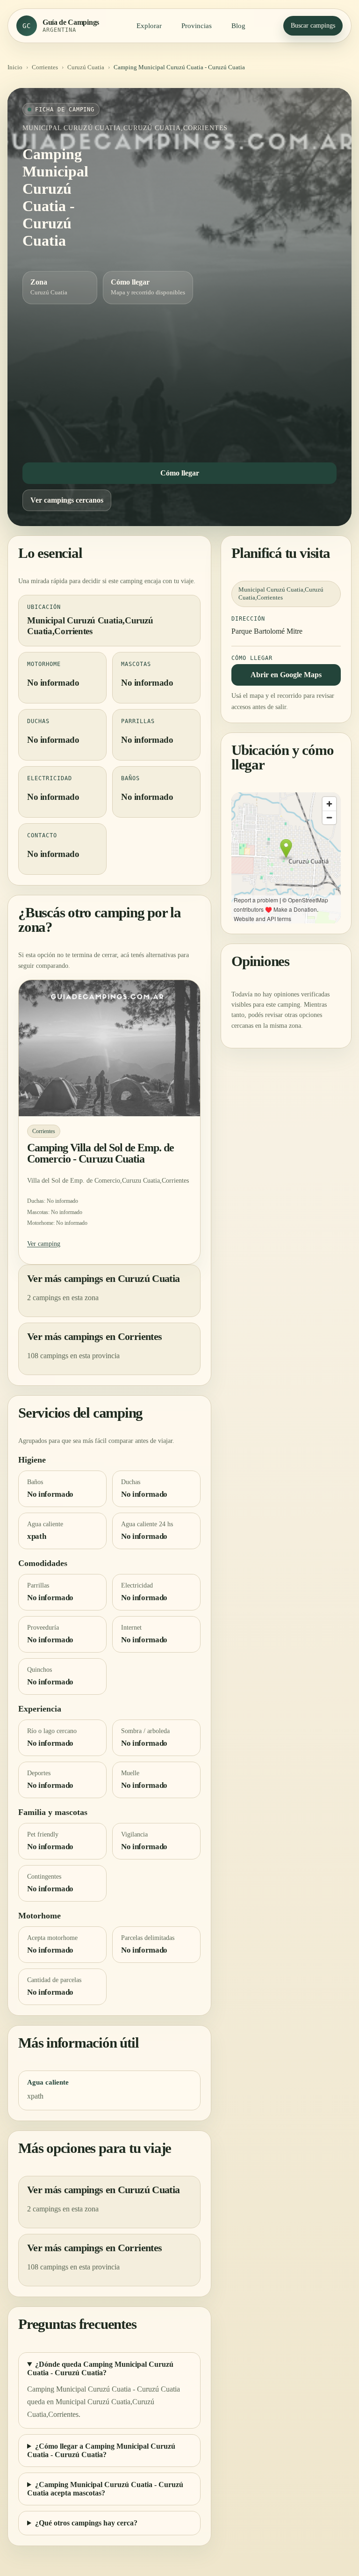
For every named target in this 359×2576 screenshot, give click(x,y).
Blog (238, 26)
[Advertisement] (179, 381)
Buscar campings (313, 26)
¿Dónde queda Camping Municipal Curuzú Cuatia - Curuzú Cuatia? (100, 2368)
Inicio (15, 67)
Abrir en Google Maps (286, 675)
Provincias (197, 26)
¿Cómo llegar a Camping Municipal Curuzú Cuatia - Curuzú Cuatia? (101, 2450)
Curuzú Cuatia (86, 67)
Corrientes (45, 67)
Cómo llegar (180, 473)
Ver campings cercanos (67, 500)
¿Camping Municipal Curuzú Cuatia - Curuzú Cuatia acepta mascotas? (105, 2489)
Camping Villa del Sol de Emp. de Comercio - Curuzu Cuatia (101, 1153)
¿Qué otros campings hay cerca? (86, 2523)
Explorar (149, 26)
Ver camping (44, 1244)
